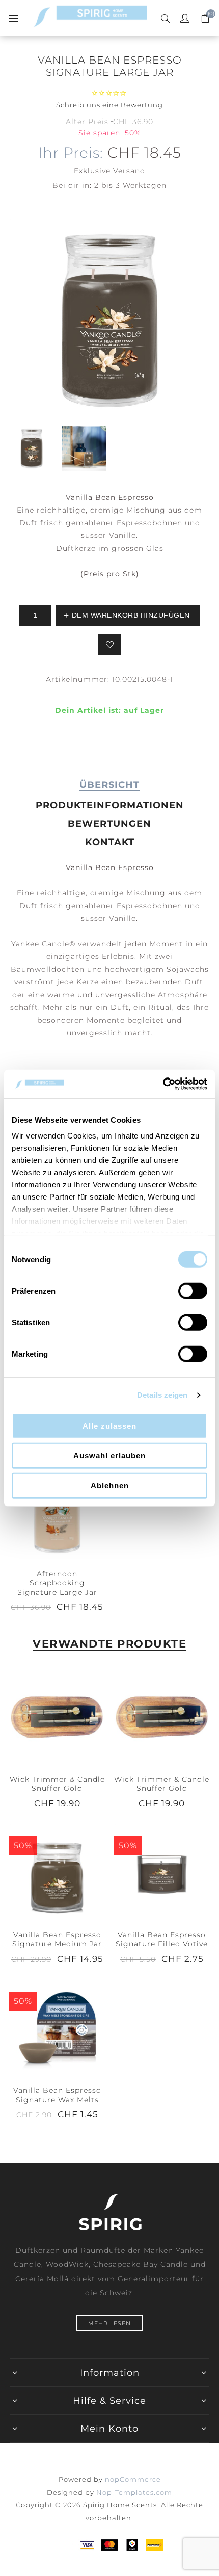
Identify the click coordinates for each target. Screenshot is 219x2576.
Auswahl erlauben (109, 1456)
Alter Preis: (88, 122)
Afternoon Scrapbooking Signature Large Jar (57, 1583)
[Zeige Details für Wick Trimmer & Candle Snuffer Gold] (57, 1716)
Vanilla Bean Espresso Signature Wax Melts (57, 2095)
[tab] (109, 785)
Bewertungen (109, 824)
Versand (129, 171)
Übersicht (109, 785)
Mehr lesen (109, 2323)
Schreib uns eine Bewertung (109, 105)
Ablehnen (110, 1485)
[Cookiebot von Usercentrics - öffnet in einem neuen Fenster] (163, 1084)
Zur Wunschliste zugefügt (110, 645)
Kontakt (110, 842)
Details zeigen (162, 1395)
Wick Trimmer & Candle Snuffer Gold (57, 1784)
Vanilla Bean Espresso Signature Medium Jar (57, 1939)
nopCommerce (133, 2479)
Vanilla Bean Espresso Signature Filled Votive (162, 1939)
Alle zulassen (109, 1426)
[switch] (193, 1291)
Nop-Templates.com (134, 2492)
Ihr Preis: (71, 153)
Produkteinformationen (110, 805)
